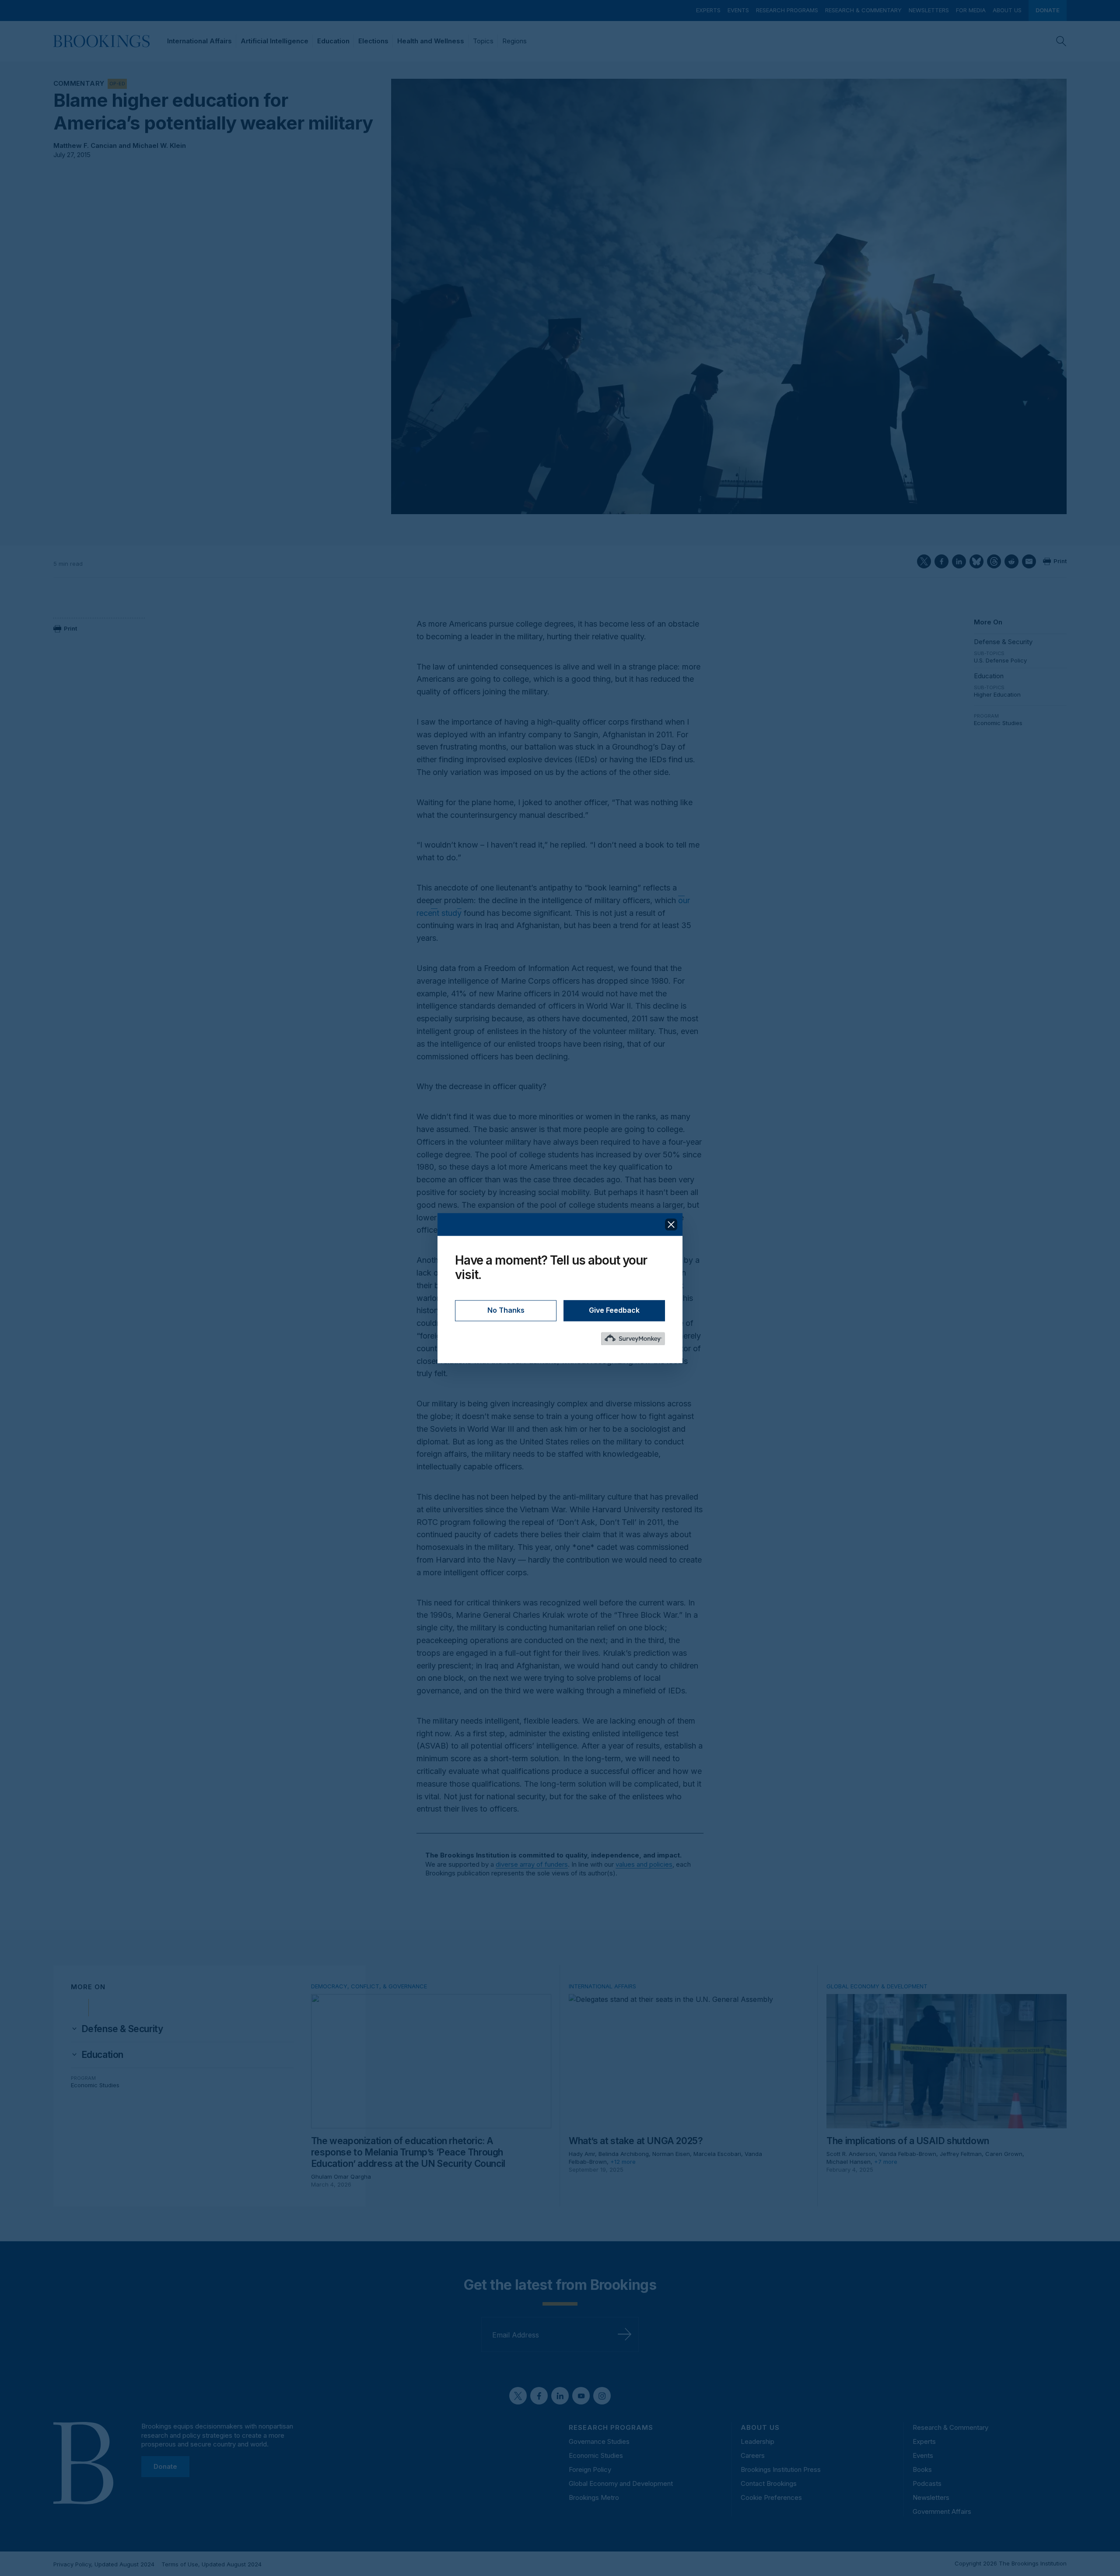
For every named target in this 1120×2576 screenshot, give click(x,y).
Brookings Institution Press (781, 2469)
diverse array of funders (532, 1864)
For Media (971, 10)
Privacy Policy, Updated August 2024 (104, 2564)
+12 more (623, 2162)
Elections (373, 41)
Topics (483, 41)
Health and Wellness (431, 41)
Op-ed (117, 84)
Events (738, 10)
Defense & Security (1003, 642)
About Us (1007, 10)
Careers (753, 2455)
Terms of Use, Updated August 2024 (212, 2564)
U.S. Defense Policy (1000, 660)
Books (922, 2469)
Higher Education (997, 694)
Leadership (758, 2441)
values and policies (644, 1864)
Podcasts (927, 2483)
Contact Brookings (769, 2483)
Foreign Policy (590, 2469)
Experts (708, 10)
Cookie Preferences (771, 2497)
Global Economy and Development (621, 2483)
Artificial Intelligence (275, 41)
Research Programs (787, 10)
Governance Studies (599, 2441)
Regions (514, 41)
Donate (1048, 10)
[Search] (1061, 41)
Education (333, 41)
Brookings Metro (594, 2497)
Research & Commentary (863, 10)
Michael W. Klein (159, 145)
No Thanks (506, 1310)
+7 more (886, 2162)
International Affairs (199, 41)
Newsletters (929, 10)
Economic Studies (998, 723)
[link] (122, 2029)
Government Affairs (942, 2511)
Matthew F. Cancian (85, 145)
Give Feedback (614, 1310)
